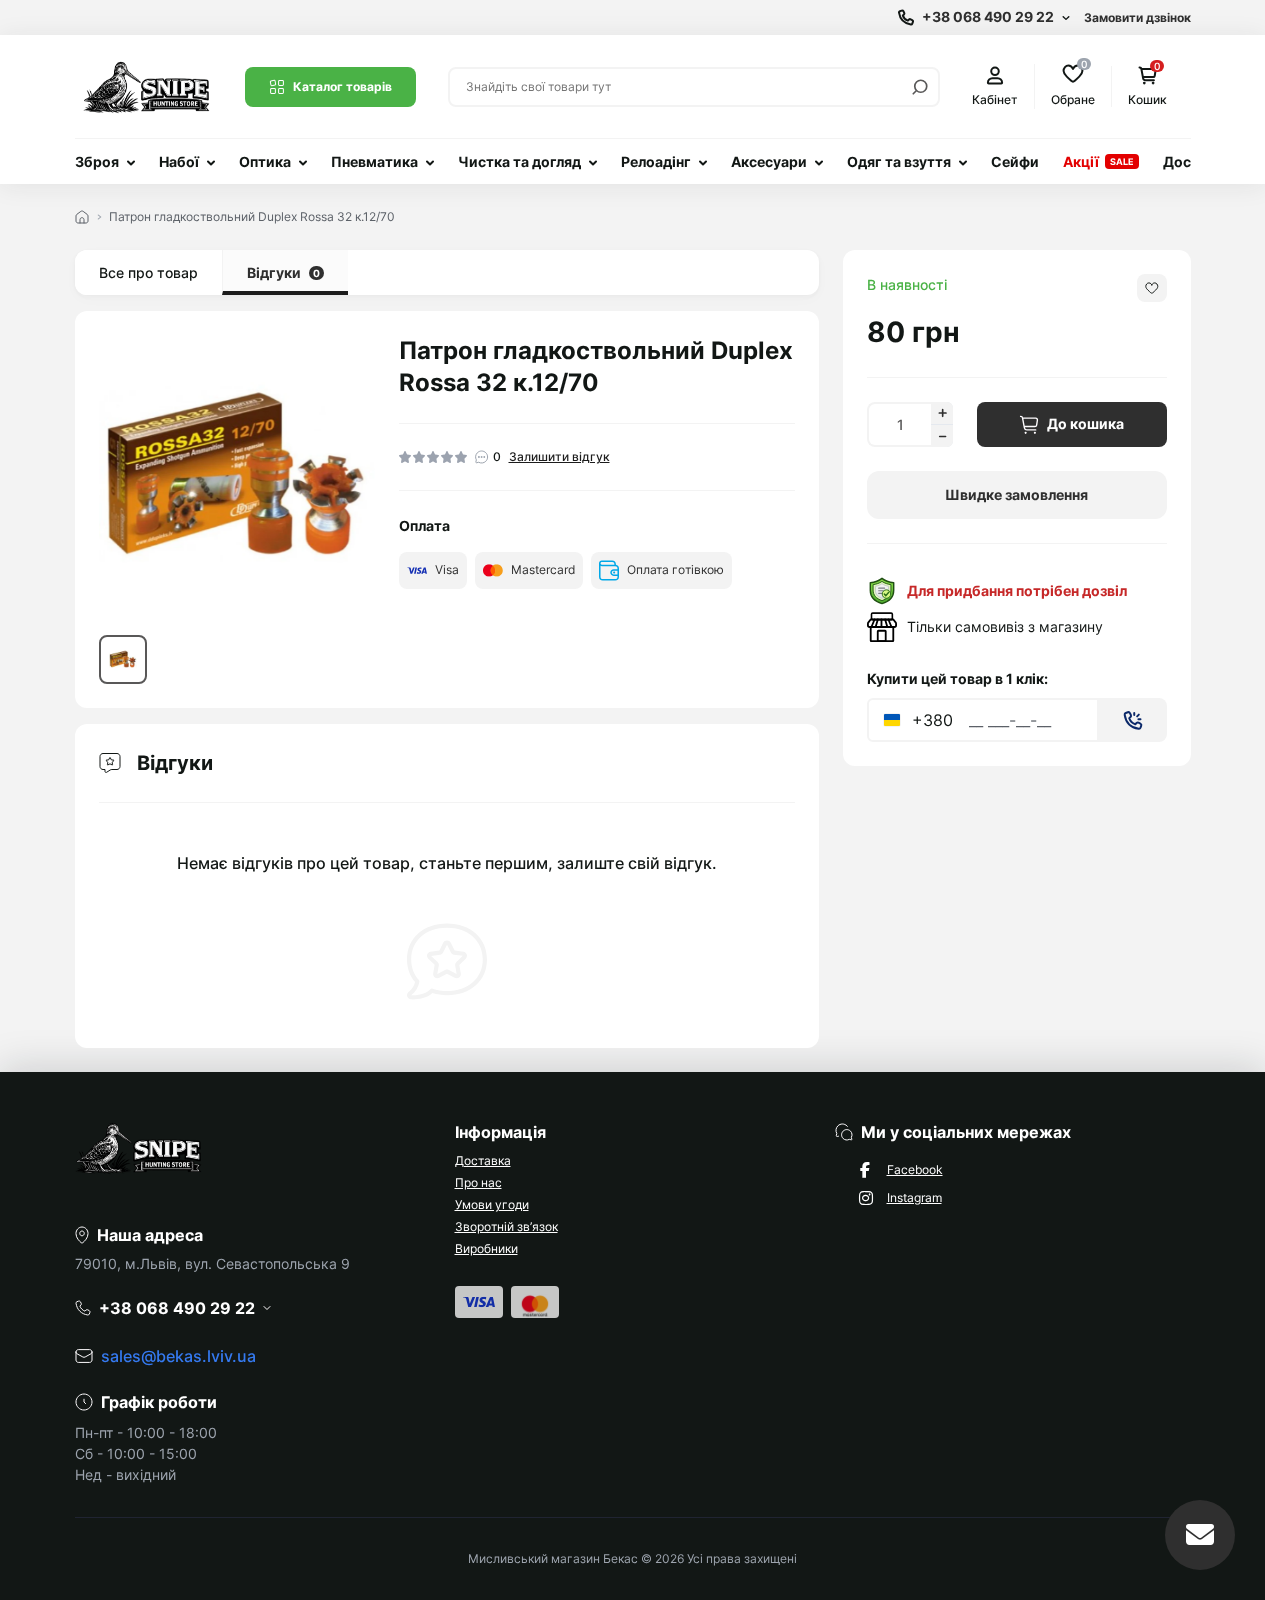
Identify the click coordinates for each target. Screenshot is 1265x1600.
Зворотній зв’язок (506, 1226)
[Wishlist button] (1152, 288)
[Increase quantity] (942, 413)
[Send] (1133, 720)
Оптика (265, 161)
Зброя (97, 161)
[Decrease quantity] (942, 436)
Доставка (483, 1160)
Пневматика (374, 161)
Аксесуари (769, 161)
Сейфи (1015, 161)
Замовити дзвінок (1137, 17)
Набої (179, 161)
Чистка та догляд (519, 161)
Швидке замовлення (1016, 494)
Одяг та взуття (899, 161)
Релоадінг (656, 161)
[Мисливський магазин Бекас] (148, 85)
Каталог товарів (342, 86)
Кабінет (995, 99)
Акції (1081, 161)
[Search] (920, 87)
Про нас (478, 1182)
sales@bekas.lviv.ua (178, 1356)
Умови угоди (492, 1204)
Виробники (486, 1248)
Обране (1073, 85)
